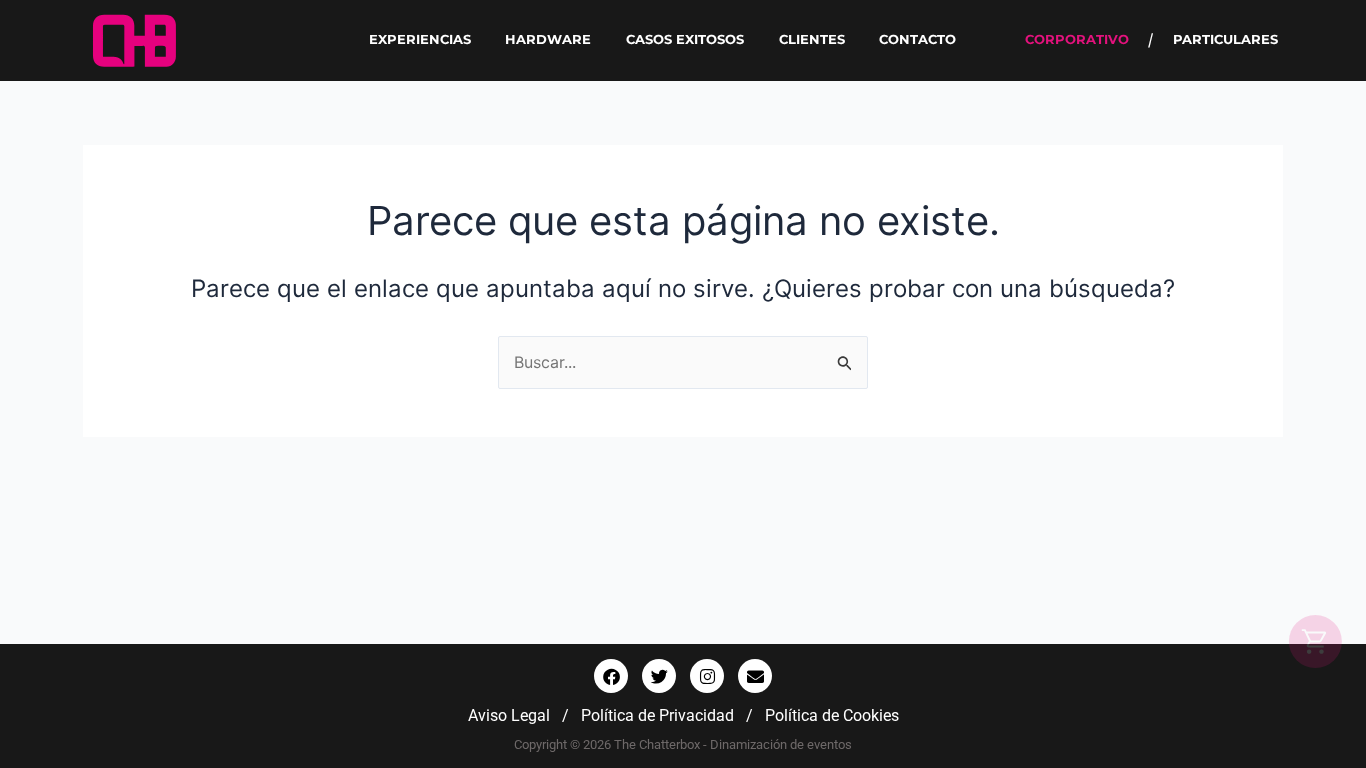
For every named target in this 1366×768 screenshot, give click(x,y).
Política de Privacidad (657, 715)
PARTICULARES (1225, 39)
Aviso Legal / (524, 715)
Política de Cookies (832, 715)
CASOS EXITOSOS (685, 39)
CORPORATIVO (1077, 39)
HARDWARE (548, 39)
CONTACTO (917, 39)
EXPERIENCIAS (420, 39)
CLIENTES (812, 39)
